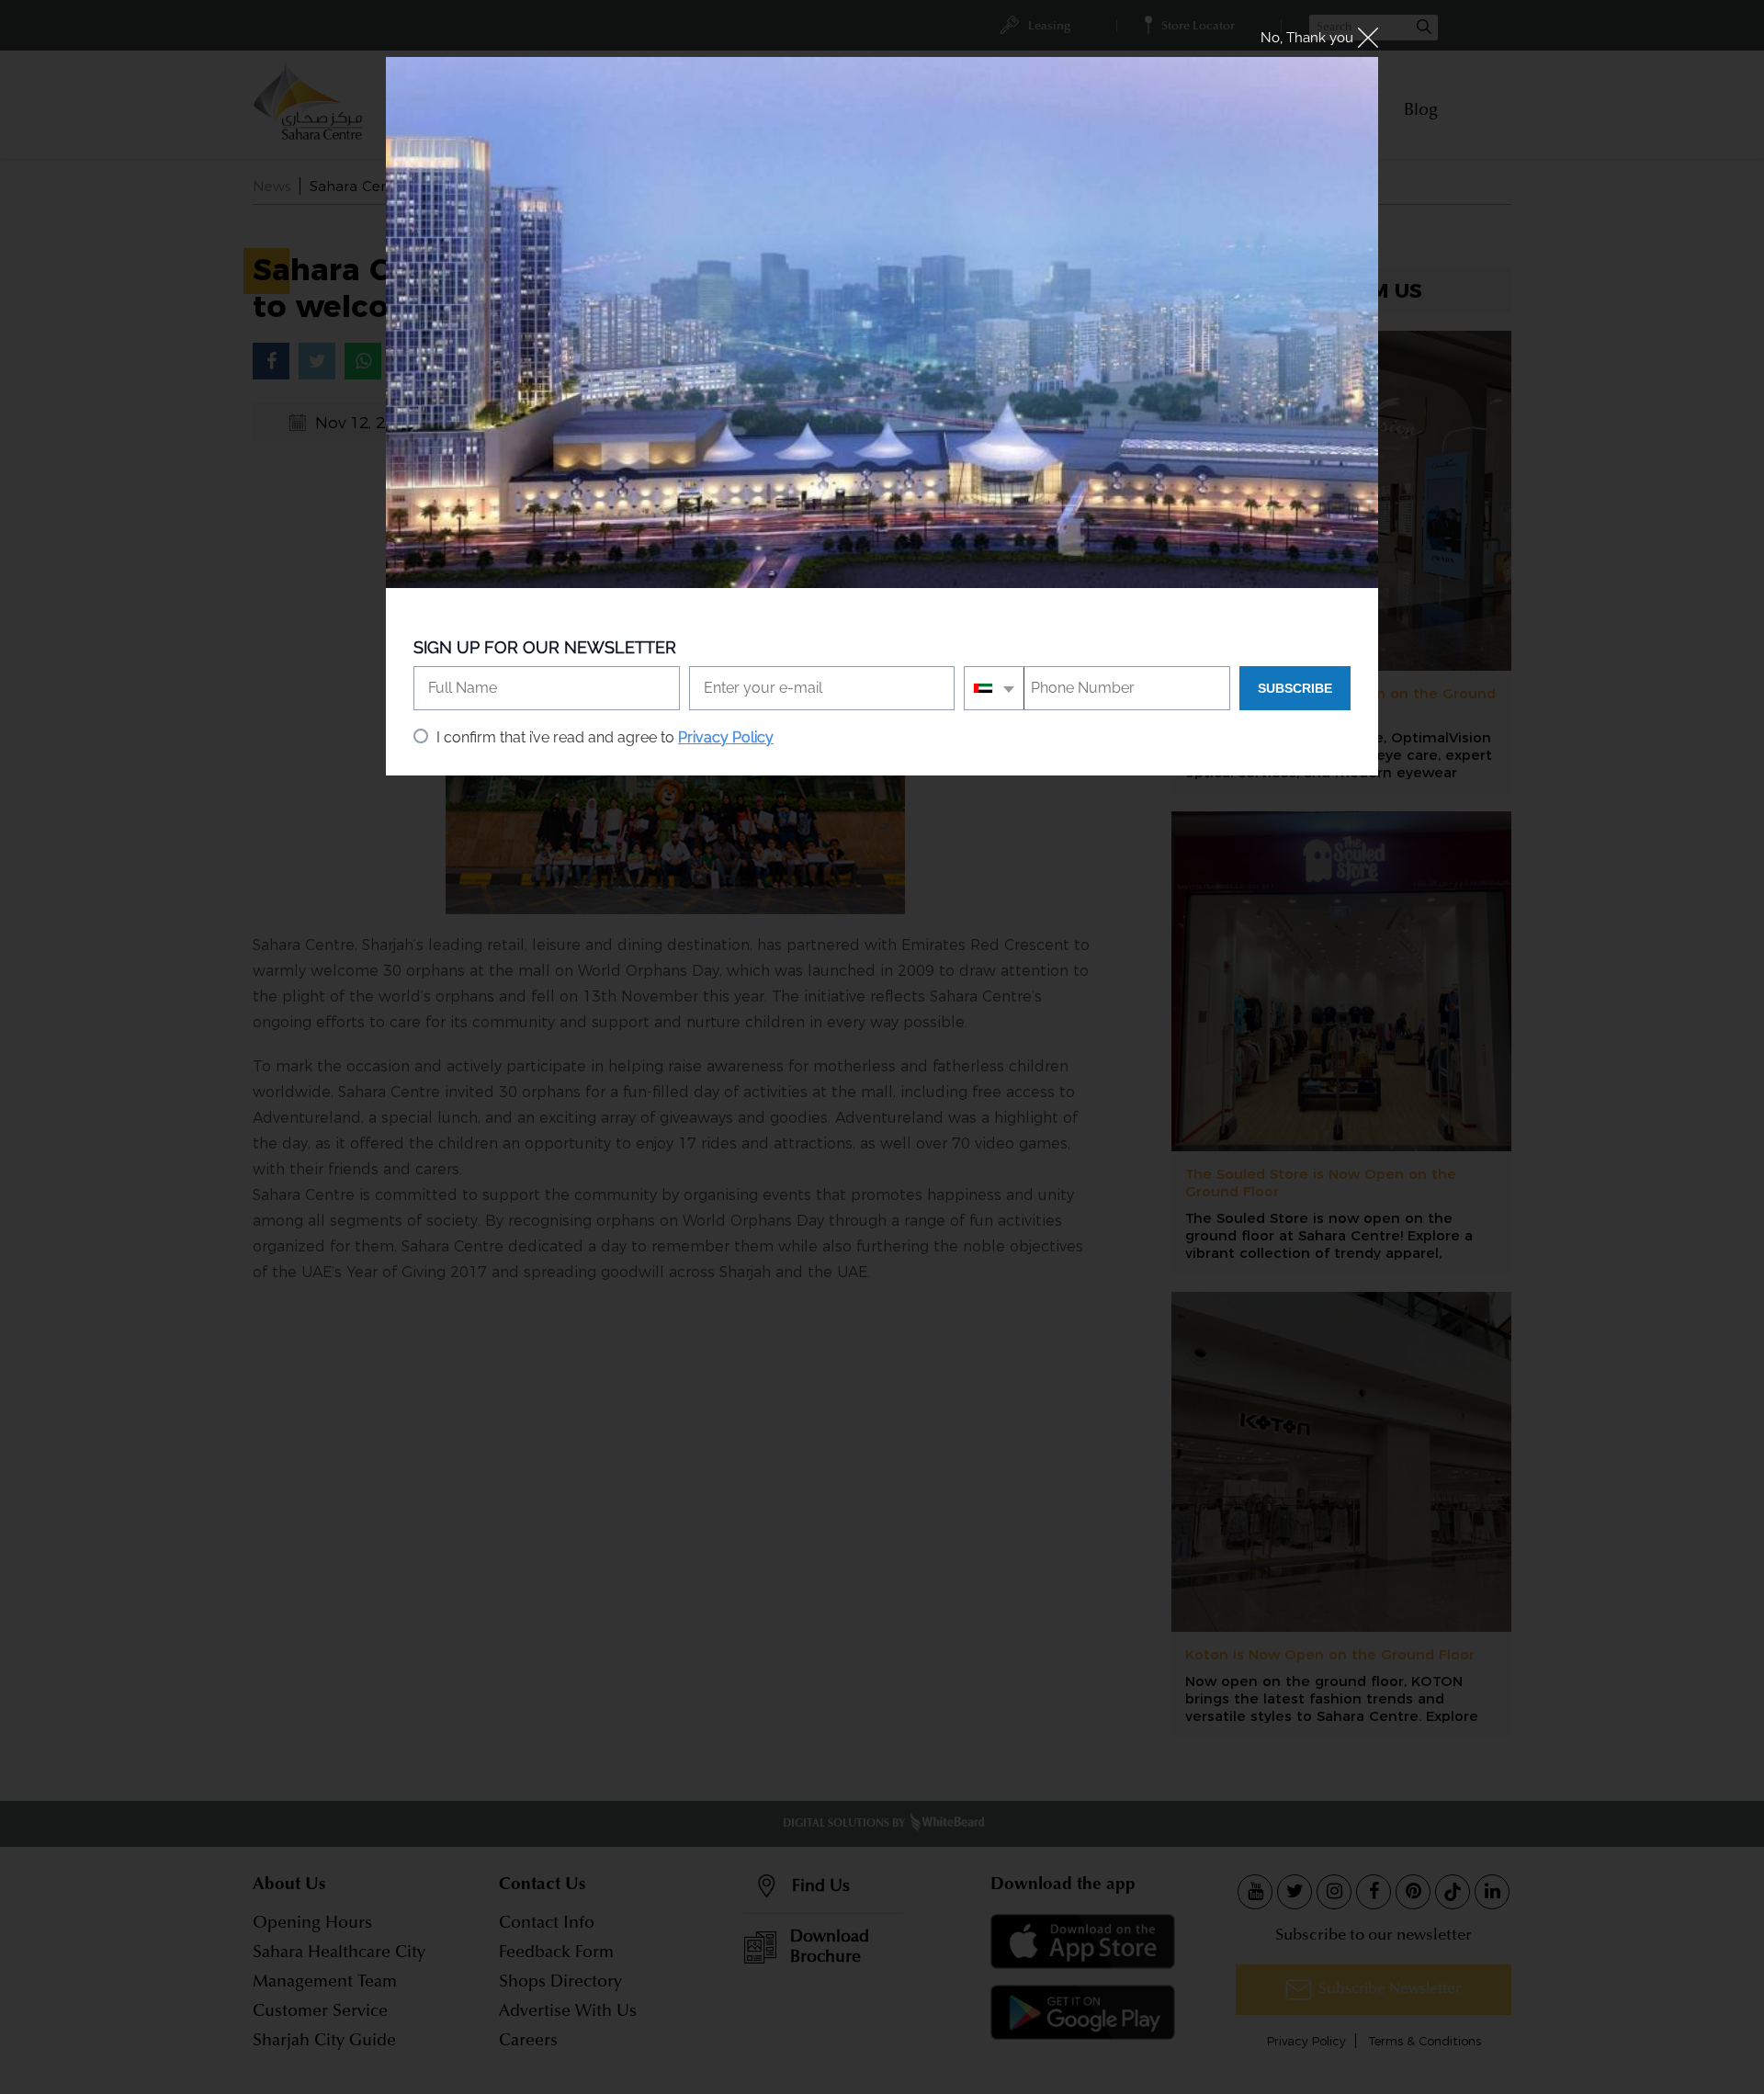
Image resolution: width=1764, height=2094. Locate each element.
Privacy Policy (726, 737)
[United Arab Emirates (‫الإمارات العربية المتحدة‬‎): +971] (995, 688)
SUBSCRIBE (1295, 688)
